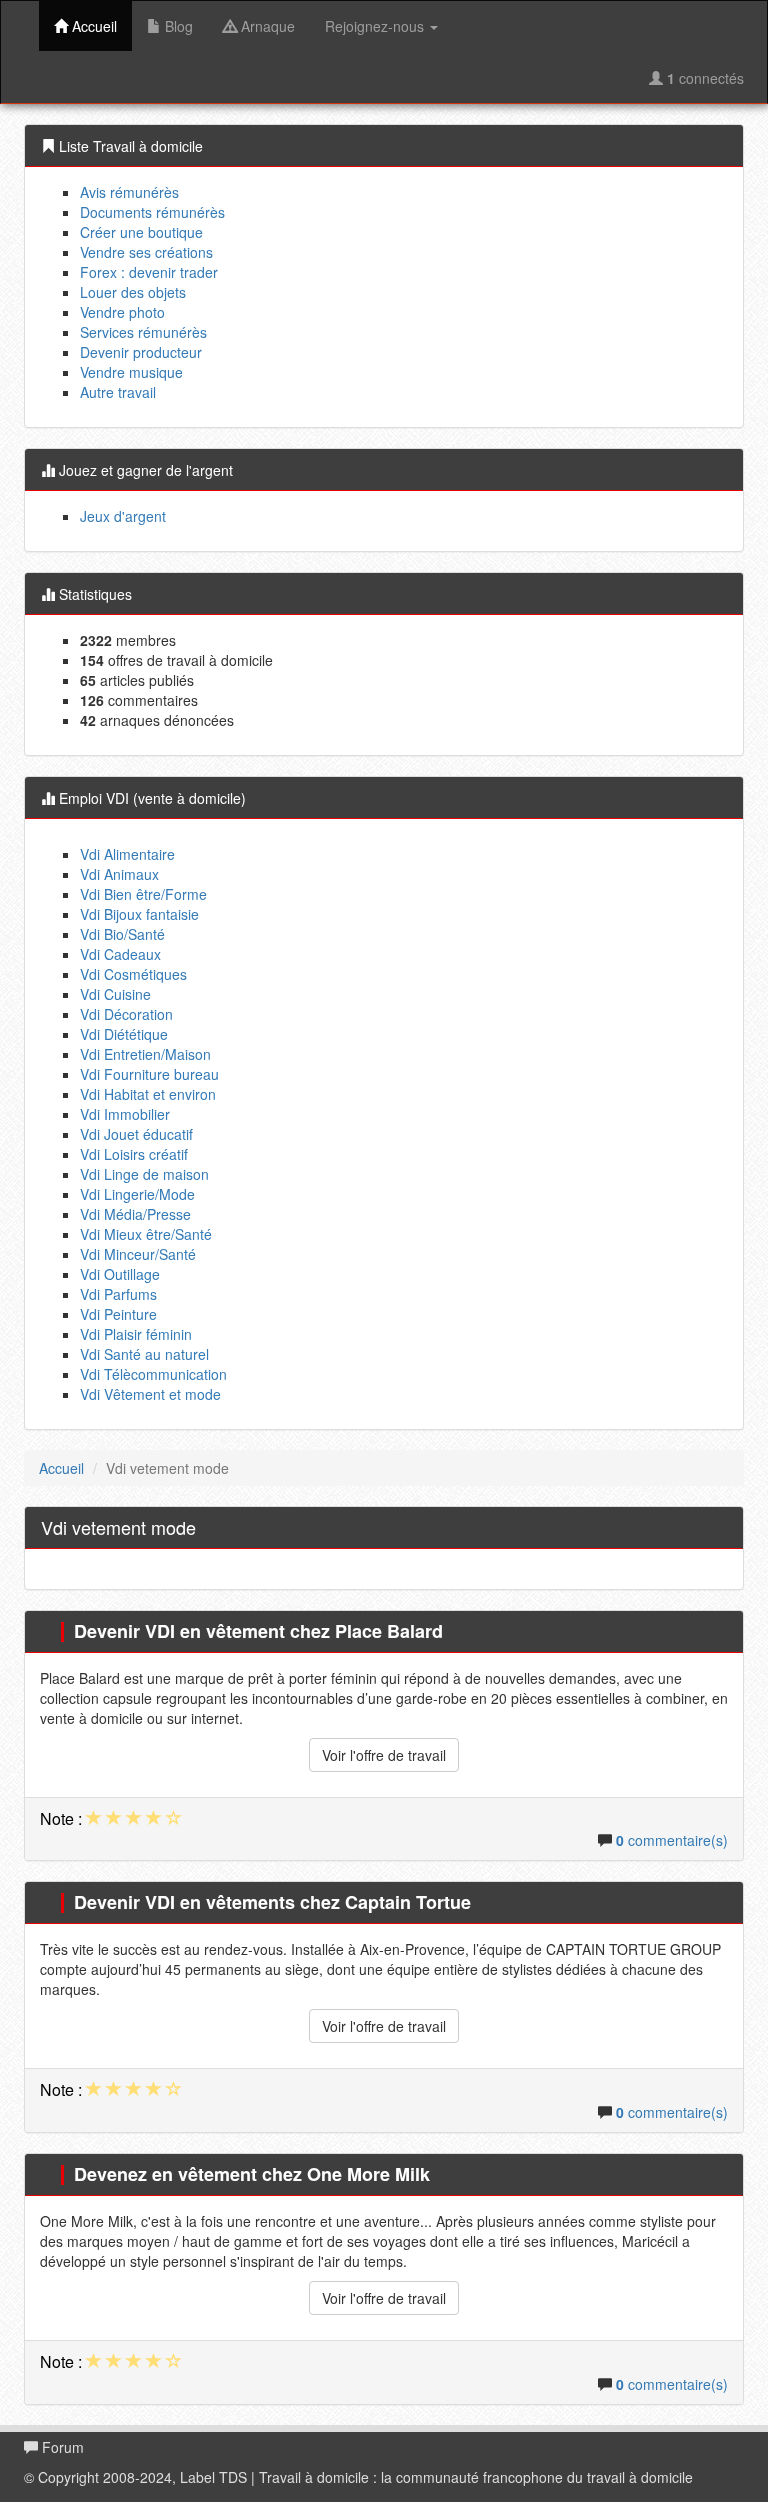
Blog (177, 26)
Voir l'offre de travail (384, 1755)
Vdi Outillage (120, 1274)
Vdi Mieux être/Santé (146, 1234)
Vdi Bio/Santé (122, 934)
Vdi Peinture (118, 1314)
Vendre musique (131, 372)
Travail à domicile (314, 2477)
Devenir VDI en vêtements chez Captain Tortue (272, 1902)
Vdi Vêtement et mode (150, 1394)
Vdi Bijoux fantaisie (139, 914)
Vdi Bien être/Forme (143, 894)
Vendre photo (122, 312)
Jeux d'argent (123, 516)
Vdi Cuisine (115, 994)
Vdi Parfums (118, 1294)
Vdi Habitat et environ (148, 1094)
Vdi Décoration (126, 1014)
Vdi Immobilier (125, 1114)
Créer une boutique (141, 232)
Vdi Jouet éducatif (136, 1134)
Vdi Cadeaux (120, 954)
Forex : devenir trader (149, 272)
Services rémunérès (143, 332)
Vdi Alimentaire (127, 854)
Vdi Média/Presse (135, 1214)
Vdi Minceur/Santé (138, 1254)
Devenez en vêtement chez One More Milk (252, 2174)
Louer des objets (133, 292)
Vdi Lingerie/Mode (137, 1194)
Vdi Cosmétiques (133, 974)
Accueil (92, 26)
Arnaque (266, 26)
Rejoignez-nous (376, 26)
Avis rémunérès (129, 192)
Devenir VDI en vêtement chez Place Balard (258, 1631)
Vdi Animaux (119, 874)
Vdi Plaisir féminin (136, 1334)
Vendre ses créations (146, 252)
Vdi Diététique (124, 1034)
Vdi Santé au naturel (144, 1354)
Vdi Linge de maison (144, 1174)
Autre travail (118, 392)
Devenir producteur (141, 352)
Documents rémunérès (152, 212)
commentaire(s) (672, 1840)
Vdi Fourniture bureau (149, 1074)
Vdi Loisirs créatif (134, 1154)
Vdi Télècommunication (153, 1374)
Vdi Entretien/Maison (145, 1054)
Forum (61, 2447)
